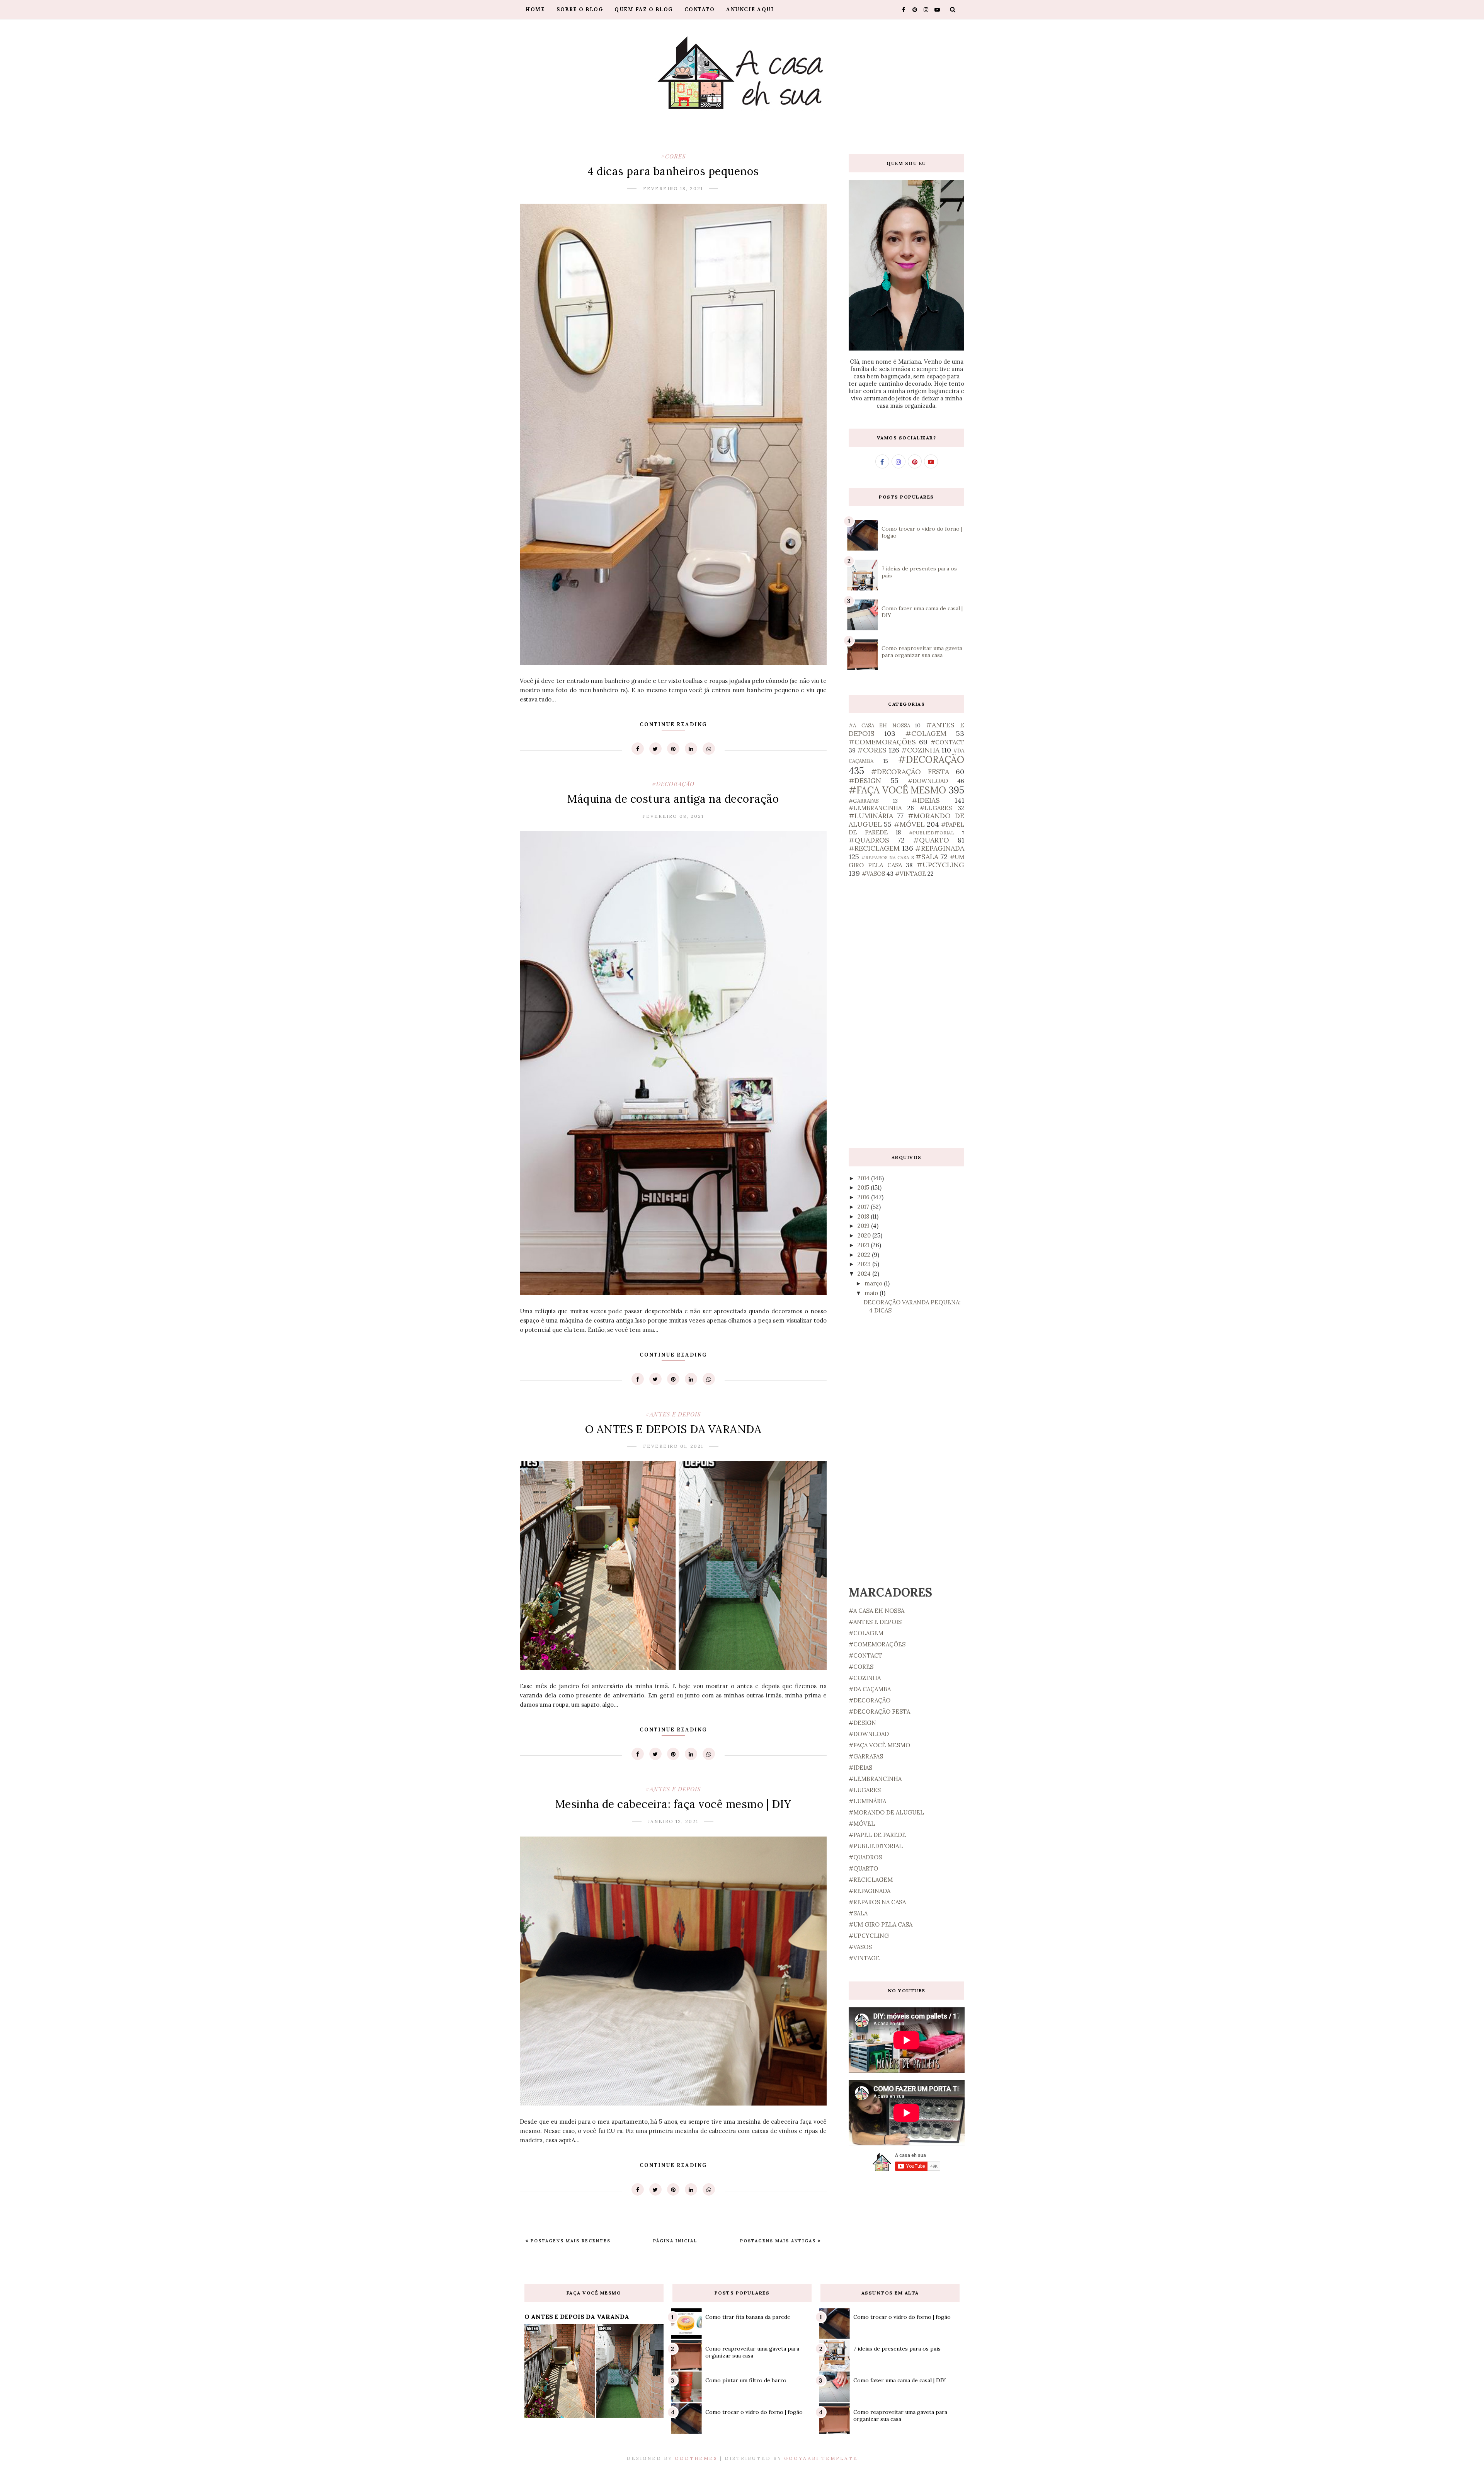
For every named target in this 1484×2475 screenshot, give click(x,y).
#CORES (673, 156)
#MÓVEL (909, 824)
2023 (865, 1264)
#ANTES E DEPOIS (673, 1414)
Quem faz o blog (644, 9)
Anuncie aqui (750, 9)
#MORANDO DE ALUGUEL (886, 1812)
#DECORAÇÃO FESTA (910, 772)
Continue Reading (673, 724)
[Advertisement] (906, 1013)
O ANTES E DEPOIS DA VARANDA (673, 1429)
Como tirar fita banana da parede (748, 2317)
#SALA (927, 857)
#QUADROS (869, 840)
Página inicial (675, 2241)
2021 (864, 1245)
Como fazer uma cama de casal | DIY (899, 2380)
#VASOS (873, 874)
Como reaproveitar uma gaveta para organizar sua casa (922, 652)
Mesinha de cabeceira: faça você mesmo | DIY (673, 1804)
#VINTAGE (910, 874)
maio (872, 1293)
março (874, 1283)
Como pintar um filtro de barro (746, 2380)
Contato (700, 9)
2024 (865, 1274)
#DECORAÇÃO (673, 784)
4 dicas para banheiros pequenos (673, 171)
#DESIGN (865, 780)
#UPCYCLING (940, 865)
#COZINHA (920, 750)
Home (535, 9)
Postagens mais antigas (779, 2241)
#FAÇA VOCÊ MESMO (897, 790)
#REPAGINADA (940, 848)
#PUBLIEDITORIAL (932, 833)
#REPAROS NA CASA (885, 857)
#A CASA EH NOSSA (879, 725)
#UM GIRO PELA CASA (881, 1924)
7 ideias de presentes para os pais (897, 2349)
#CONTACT (947, 742)
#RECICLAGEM (874, 848)
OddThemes (696, 2458)
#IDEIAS (926, 800)
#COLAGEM (926, 733)
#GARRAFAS (864, 801)
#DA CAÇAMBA (870, 1689)
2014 (864, 1178)
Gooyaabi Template (821, 2458)
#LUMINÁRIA (871, 816)
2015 (864, 1187)
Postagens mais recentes (570, 2241)
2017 (864, 1207)
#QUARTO (931, 840)
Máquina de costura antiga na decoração (673, 799)
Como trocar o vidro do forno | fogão (754, 2412)
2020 (865, 1235)
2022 (865, 1255)
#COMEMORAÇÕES (882, 742)
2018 (864, 1216)
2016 (864, 1197)
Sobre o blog (580, 9)
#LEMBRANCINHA (875, 808)
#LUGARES (936, 808)
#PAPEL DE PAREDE (877, 1835)
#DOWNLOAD (928, 781)
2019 (864, 1226)
